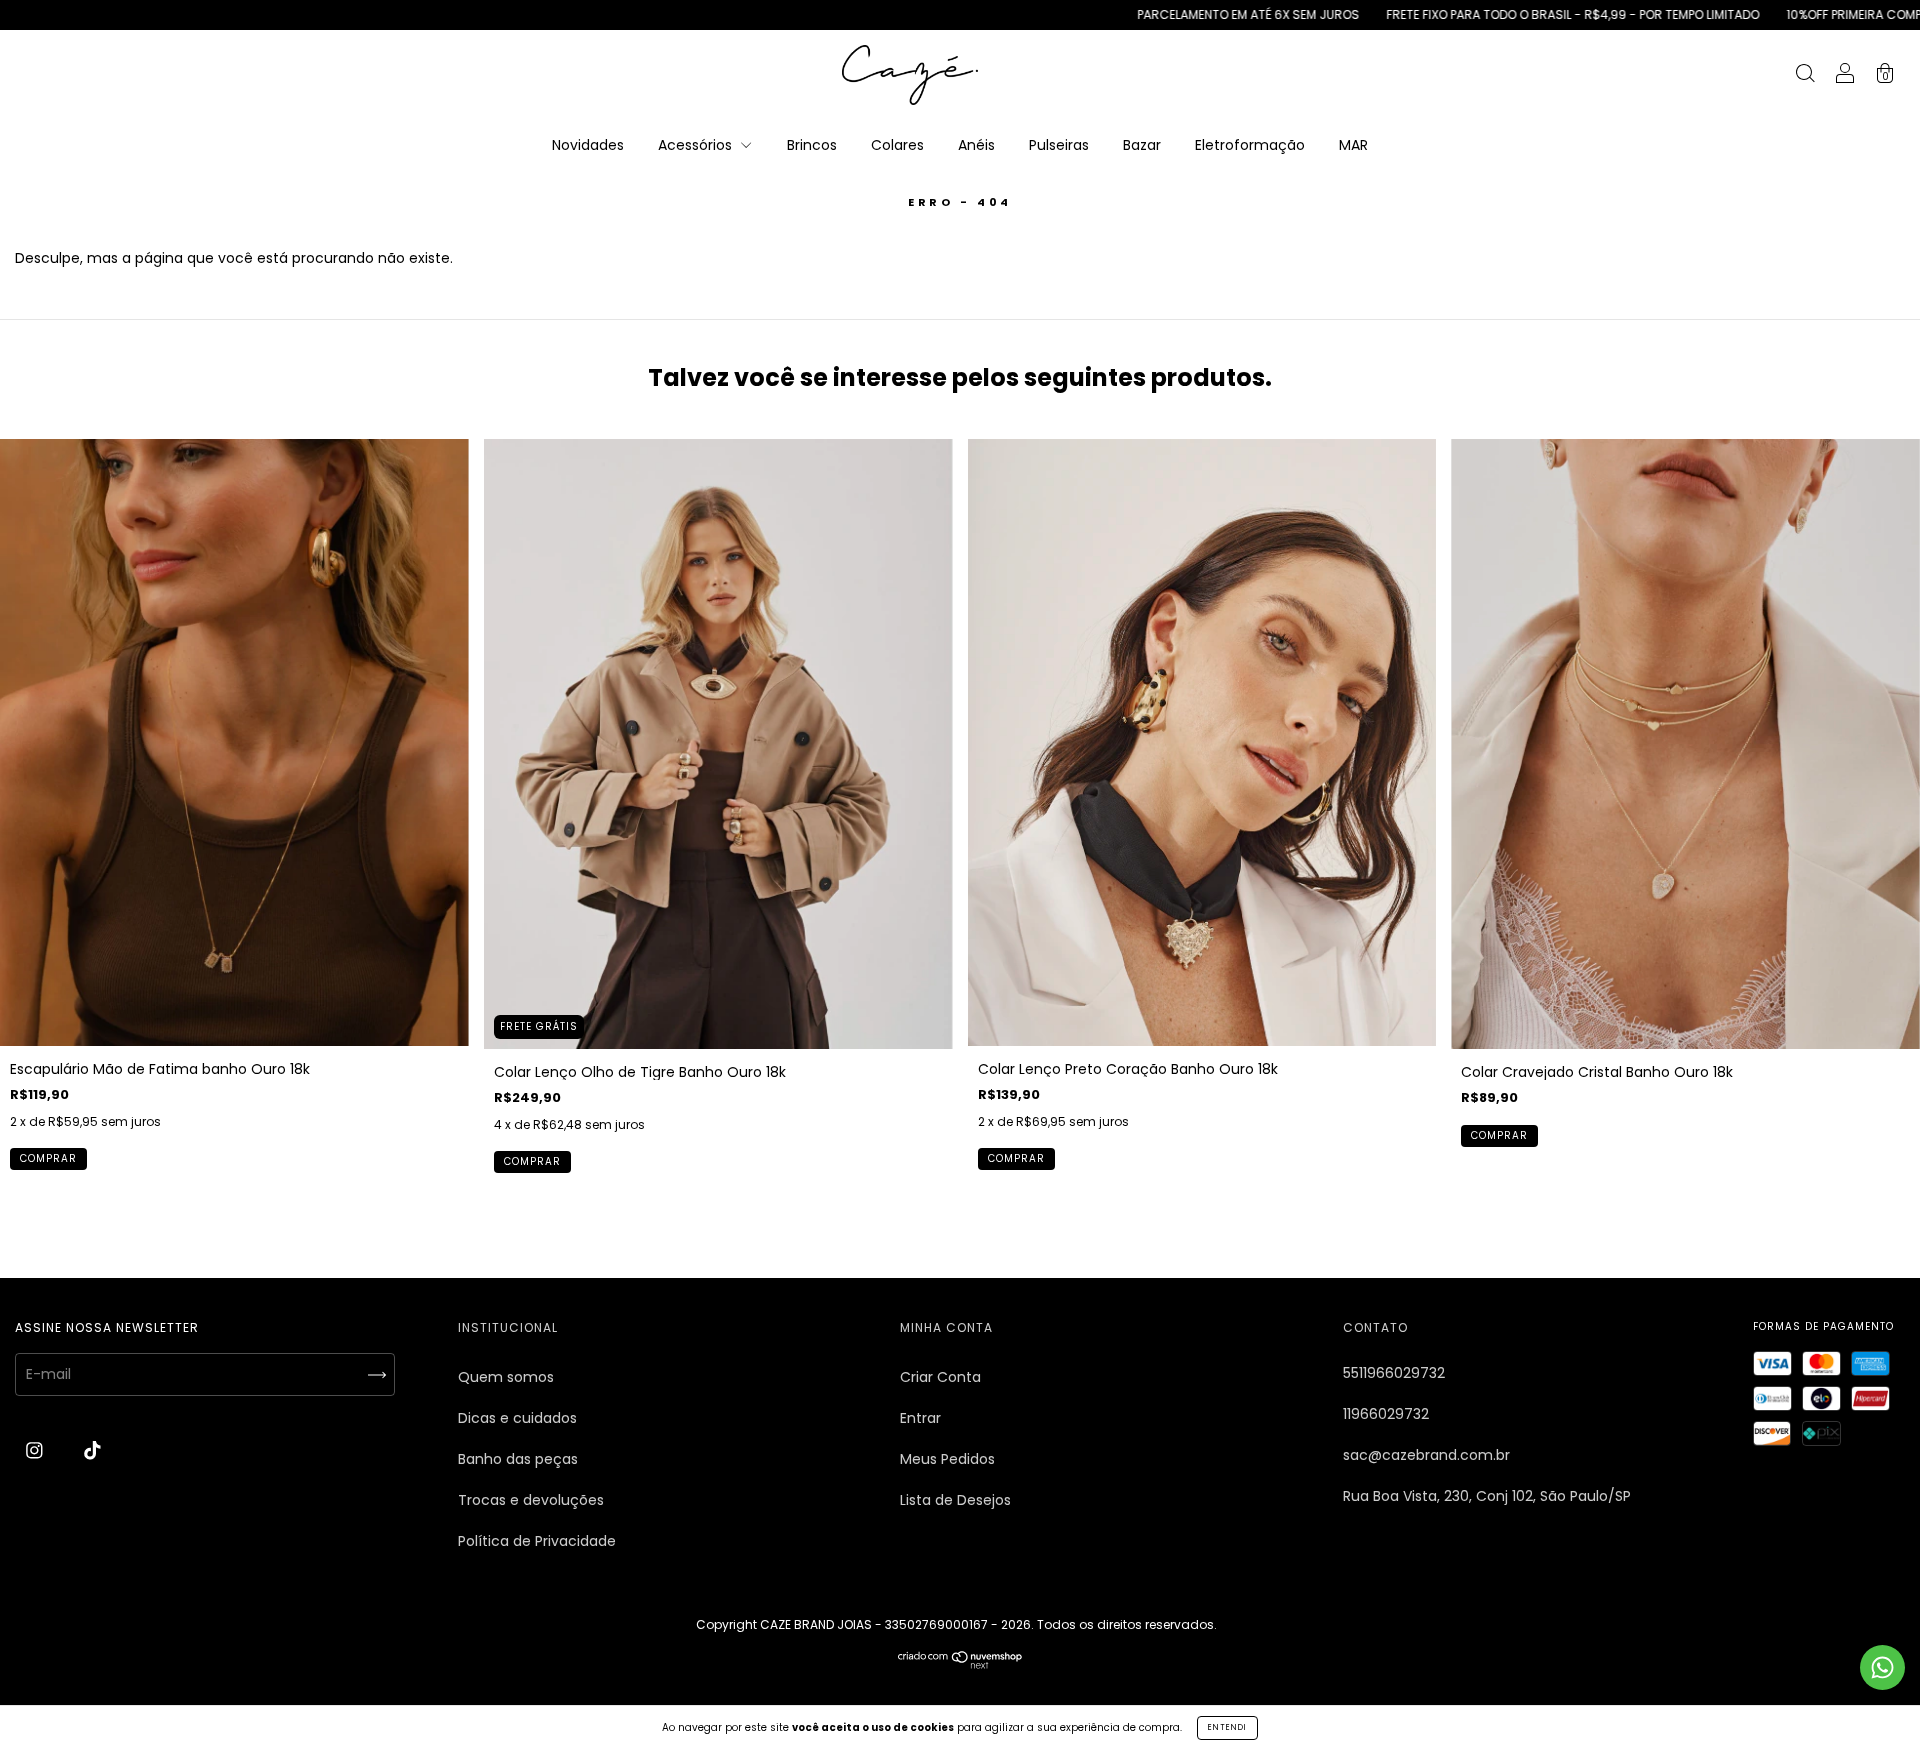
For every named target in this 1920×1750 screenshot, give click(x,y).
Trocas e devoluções (531, 1500)
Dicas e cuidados (517, 1418)
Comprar (48, 1158)
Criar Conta (940, 1377)
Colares (897, 145)
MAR (1353, 145)
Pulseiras (1059, 145)
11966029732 (1386, 1414)
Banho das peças (518, 1459)
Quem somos (506, 1377)
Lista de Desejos (955, 1500)
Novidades (588, 145)
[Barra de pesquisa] (1805, 76)
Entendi (1227, 1727)
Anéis (976, 145)
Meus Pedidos (947, 1459)
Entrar (920, 1418)
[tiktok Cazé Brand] (92, 1450)
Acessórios (697, 145)
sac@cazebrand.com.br (1426, 1455)
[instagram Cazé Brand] (36, 1450)
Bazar (1142, 145)
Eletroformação (1250, 145)
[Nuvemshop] (960, 1664)
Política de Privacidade (537, 1541)
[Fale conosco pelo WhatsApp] (1882, 1667)
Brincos (812, 145)
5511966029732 (1394, 1373)
